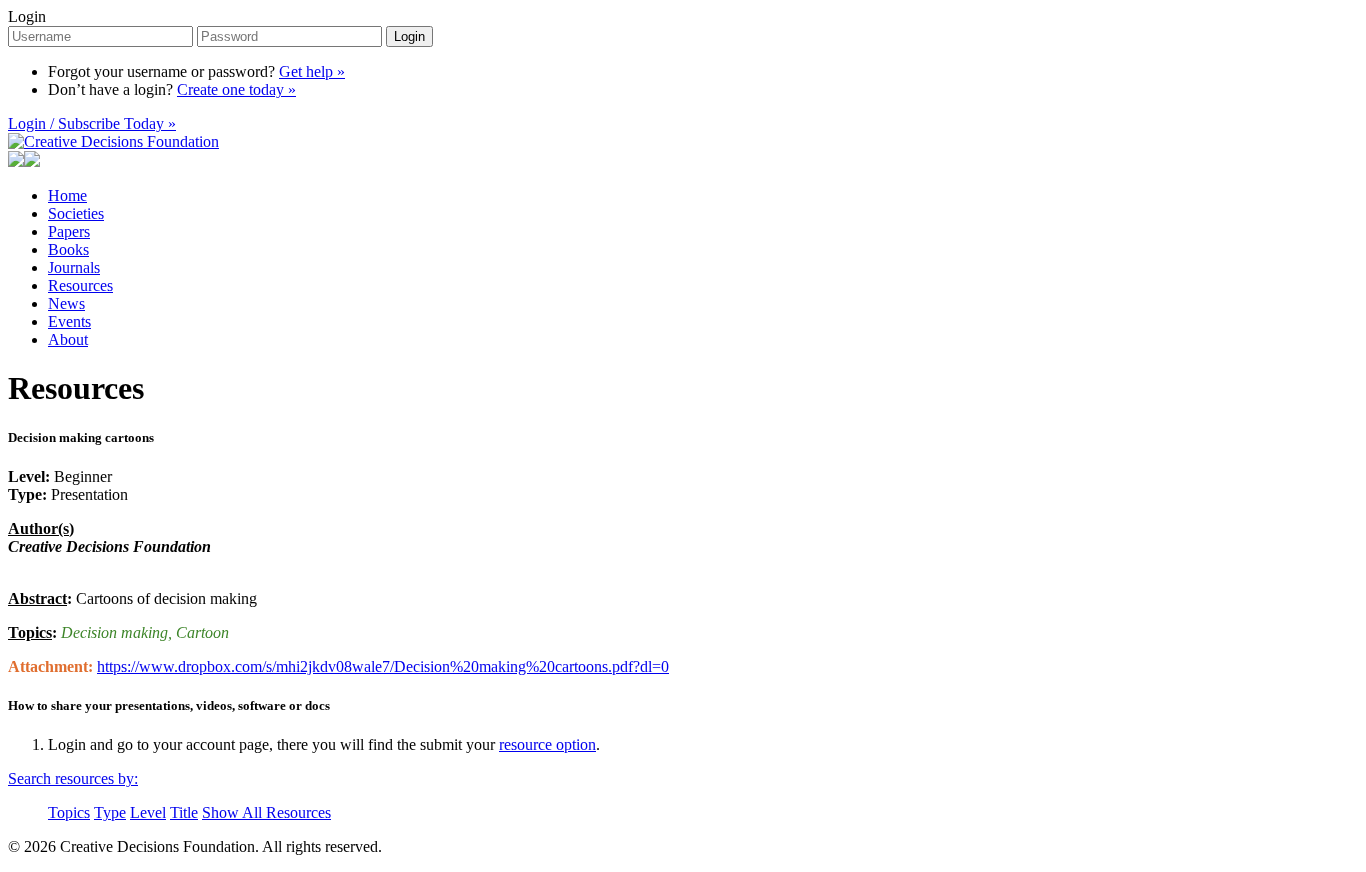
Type (110, 812)
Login (27, 16)
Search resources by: (73, 778)
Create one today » (236, 89)
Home (67, 195)
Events (69, 321)
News (66, 303)
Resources (80, 285)
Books (68, 249)
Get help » (312, 71)
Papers (69, 231)
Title (184, 812)
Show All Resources (266, 812)
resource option (547, 744)
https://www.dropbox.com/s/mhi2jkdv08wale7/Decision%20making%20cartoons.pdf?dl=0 (383, 666)
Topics (69, 812)
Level (148, 812)
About (68, 339)
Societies (76, 213)
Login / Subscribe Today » (92, 123)
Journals (74, 267)
